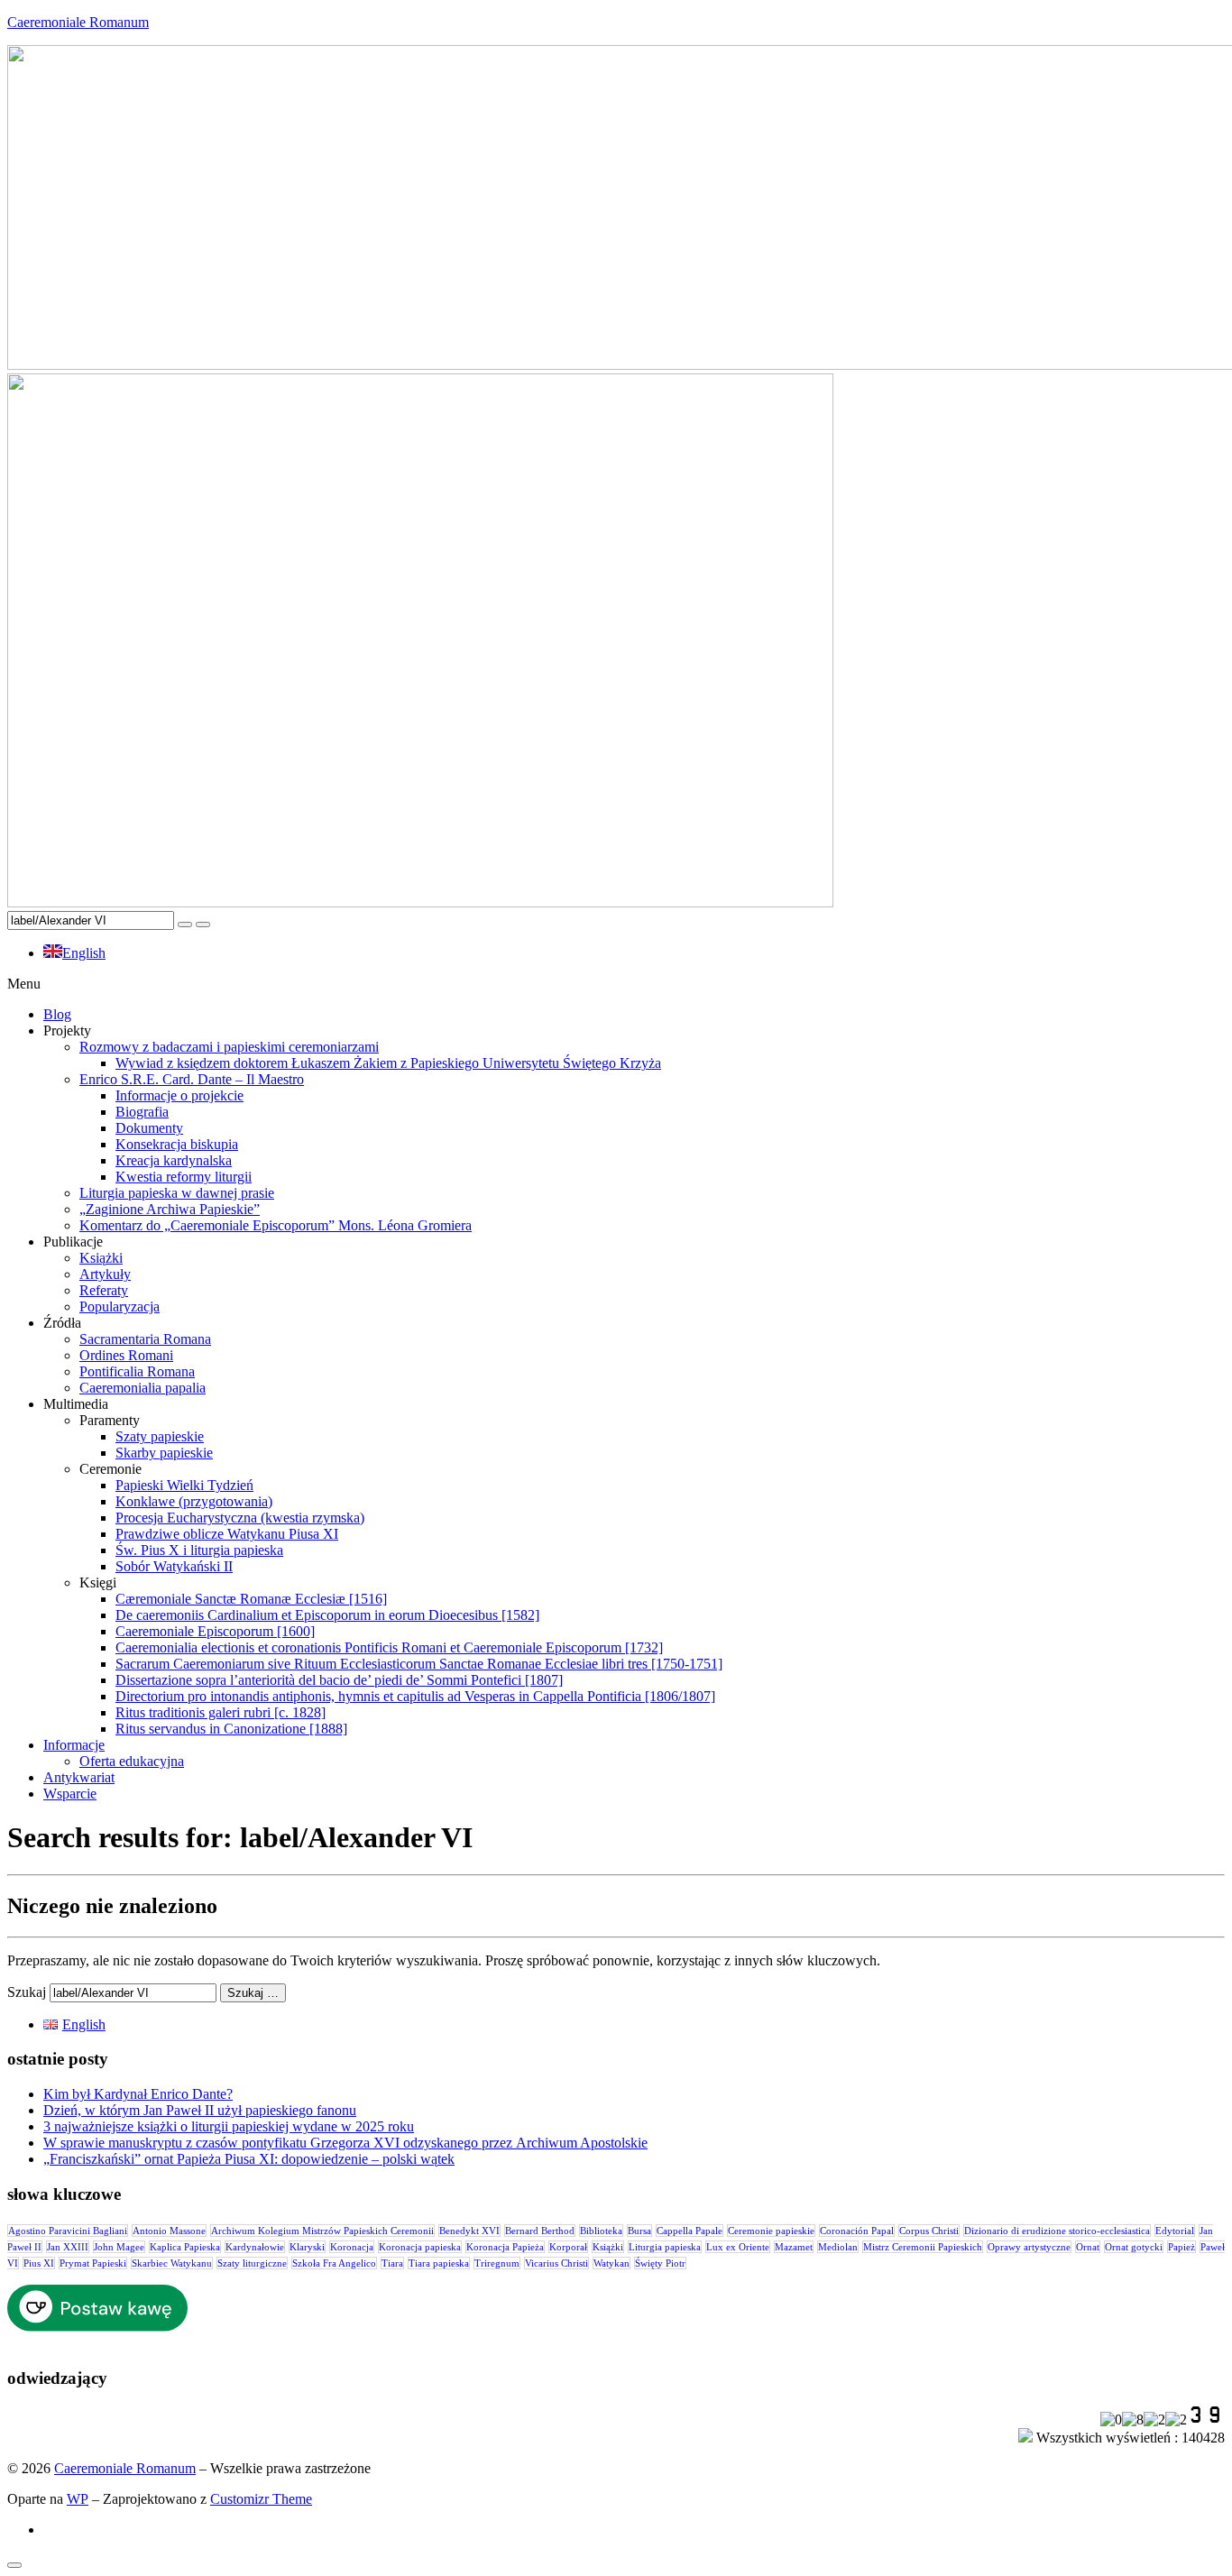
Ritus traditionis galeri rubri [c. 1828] (221, 1712)
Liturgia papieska (665, 2247)
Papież (1181, 2247)
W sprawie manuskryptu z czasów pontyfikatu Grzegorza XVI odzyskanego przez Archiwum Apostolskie (345, 2143)
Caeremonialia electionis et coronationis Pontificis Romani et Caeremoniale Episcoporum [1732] (389, 1647)
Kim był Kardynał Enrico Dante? (138, 2094)
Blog (57, 1014)
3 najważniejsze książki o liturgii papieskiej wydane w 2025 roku (229, 2126)
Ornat (1088, 2247)
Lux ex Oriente (738, 2247)
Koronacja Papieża (505, 2247)
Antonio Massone (169, 2231)
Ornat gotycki (1134, 2247)
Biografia (142, 1112)
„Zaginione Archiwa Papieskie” (170, 1209)
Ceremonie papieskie (771, 2231)
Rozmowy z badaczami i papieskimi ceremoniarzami (229, 1047)
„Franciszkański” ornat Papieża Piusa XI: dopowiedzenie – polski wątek (249, 2159)
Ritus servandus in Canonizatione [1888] (231, 1729)
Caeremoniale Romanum (78, 22)
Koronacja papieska (420, 2247)
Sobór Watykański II (174, 1566)
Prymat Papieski (93, 2263)
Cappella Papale (690, 2231)
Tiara (392, 2263)
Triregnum (497, 2263)
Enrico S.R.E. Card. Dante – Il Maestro (192, 1079)
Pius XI (39, 2263)
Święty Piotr (660, 2263)
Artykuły (105, 1274)
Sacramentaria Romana (145, 1339)
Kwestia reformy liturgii (184, 1177)
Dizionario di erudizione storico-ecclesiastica (1057, 2231)
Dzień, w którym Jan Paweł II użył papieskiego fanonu (200, 2110)
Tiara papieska (439, 2263)
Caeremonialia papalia (143, 1388)
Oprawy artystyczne (1029, 2247)
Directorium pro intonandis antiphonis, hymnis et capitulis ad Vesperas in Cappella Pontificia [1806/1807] (415, 1696)
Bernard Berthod (540, 2231)
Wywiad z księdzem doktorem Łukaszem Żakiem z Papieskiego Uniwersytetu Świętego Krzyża (388, 1063)
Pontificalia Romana (137, 1371)
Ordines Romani (126, 1355)
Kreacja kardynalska (174, 1160)
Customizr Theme (261, 2499)
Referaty (104, 1290)
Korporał (568, 2247)
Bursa (639, 2231)
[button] (616, 984)
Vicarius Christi (556, 2263)
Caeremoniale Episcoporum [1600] (215, 1631)
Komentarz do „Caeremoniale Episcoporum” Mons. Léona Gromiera (276, 1225)
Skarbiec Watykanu (172, 2263)
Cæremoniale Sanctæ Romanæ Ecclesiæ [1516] (251, 1599)
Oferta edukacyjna (132, 1761)
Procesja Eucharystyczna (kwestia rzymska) (240, 1518)
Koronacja (352, 2247)
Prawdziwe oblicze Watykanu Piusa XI (227, 1534)
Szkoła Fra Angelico (334, 2263)
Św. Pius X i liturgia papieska (199, 1550)
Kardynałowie (255, 2247)
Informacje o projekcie (179, 1095)
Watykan (611, 2263)
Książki (101, 1258)
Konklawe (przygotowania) (194, 1501)
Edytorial (1175, 2231)
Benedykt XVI (469, 2231)
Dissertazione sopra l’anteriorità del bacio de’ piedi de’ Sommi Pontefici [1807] (339, 1680)
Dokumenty (149, 1128)
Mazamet (794, 2247)
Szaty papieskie (160, 1436)
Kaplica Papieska (185, 2247)
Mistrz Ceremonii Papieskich (923, 2247)
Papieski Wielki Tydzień (184, 1485)
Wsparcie (70, 1794)
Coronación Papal (857, 2231)
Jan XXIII (68, 2247)
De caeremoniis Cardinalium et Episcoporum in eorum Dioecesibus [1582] (327, 1615)
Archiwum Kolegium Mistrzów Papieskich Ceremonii (322, 2231)
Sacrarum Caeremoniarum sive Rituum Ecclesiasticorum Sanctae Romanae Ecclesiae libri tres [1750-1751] (419, 1664)
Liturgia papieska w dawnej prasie (177, 1193)
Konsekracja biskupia (177, 1144)
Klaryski (307, 2247)
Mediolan (838, 2247)
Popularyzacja (120, 1306)
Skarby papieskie (164, 1453)
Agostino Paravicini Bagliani (68, 2231)
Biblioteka (601, 2231)
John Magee (119, 2247)
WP (78, 2499)
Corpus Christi (929, 2231)
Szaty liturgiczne (252, 2263)
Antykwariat (79, 1777)
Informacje (74, 1745)
